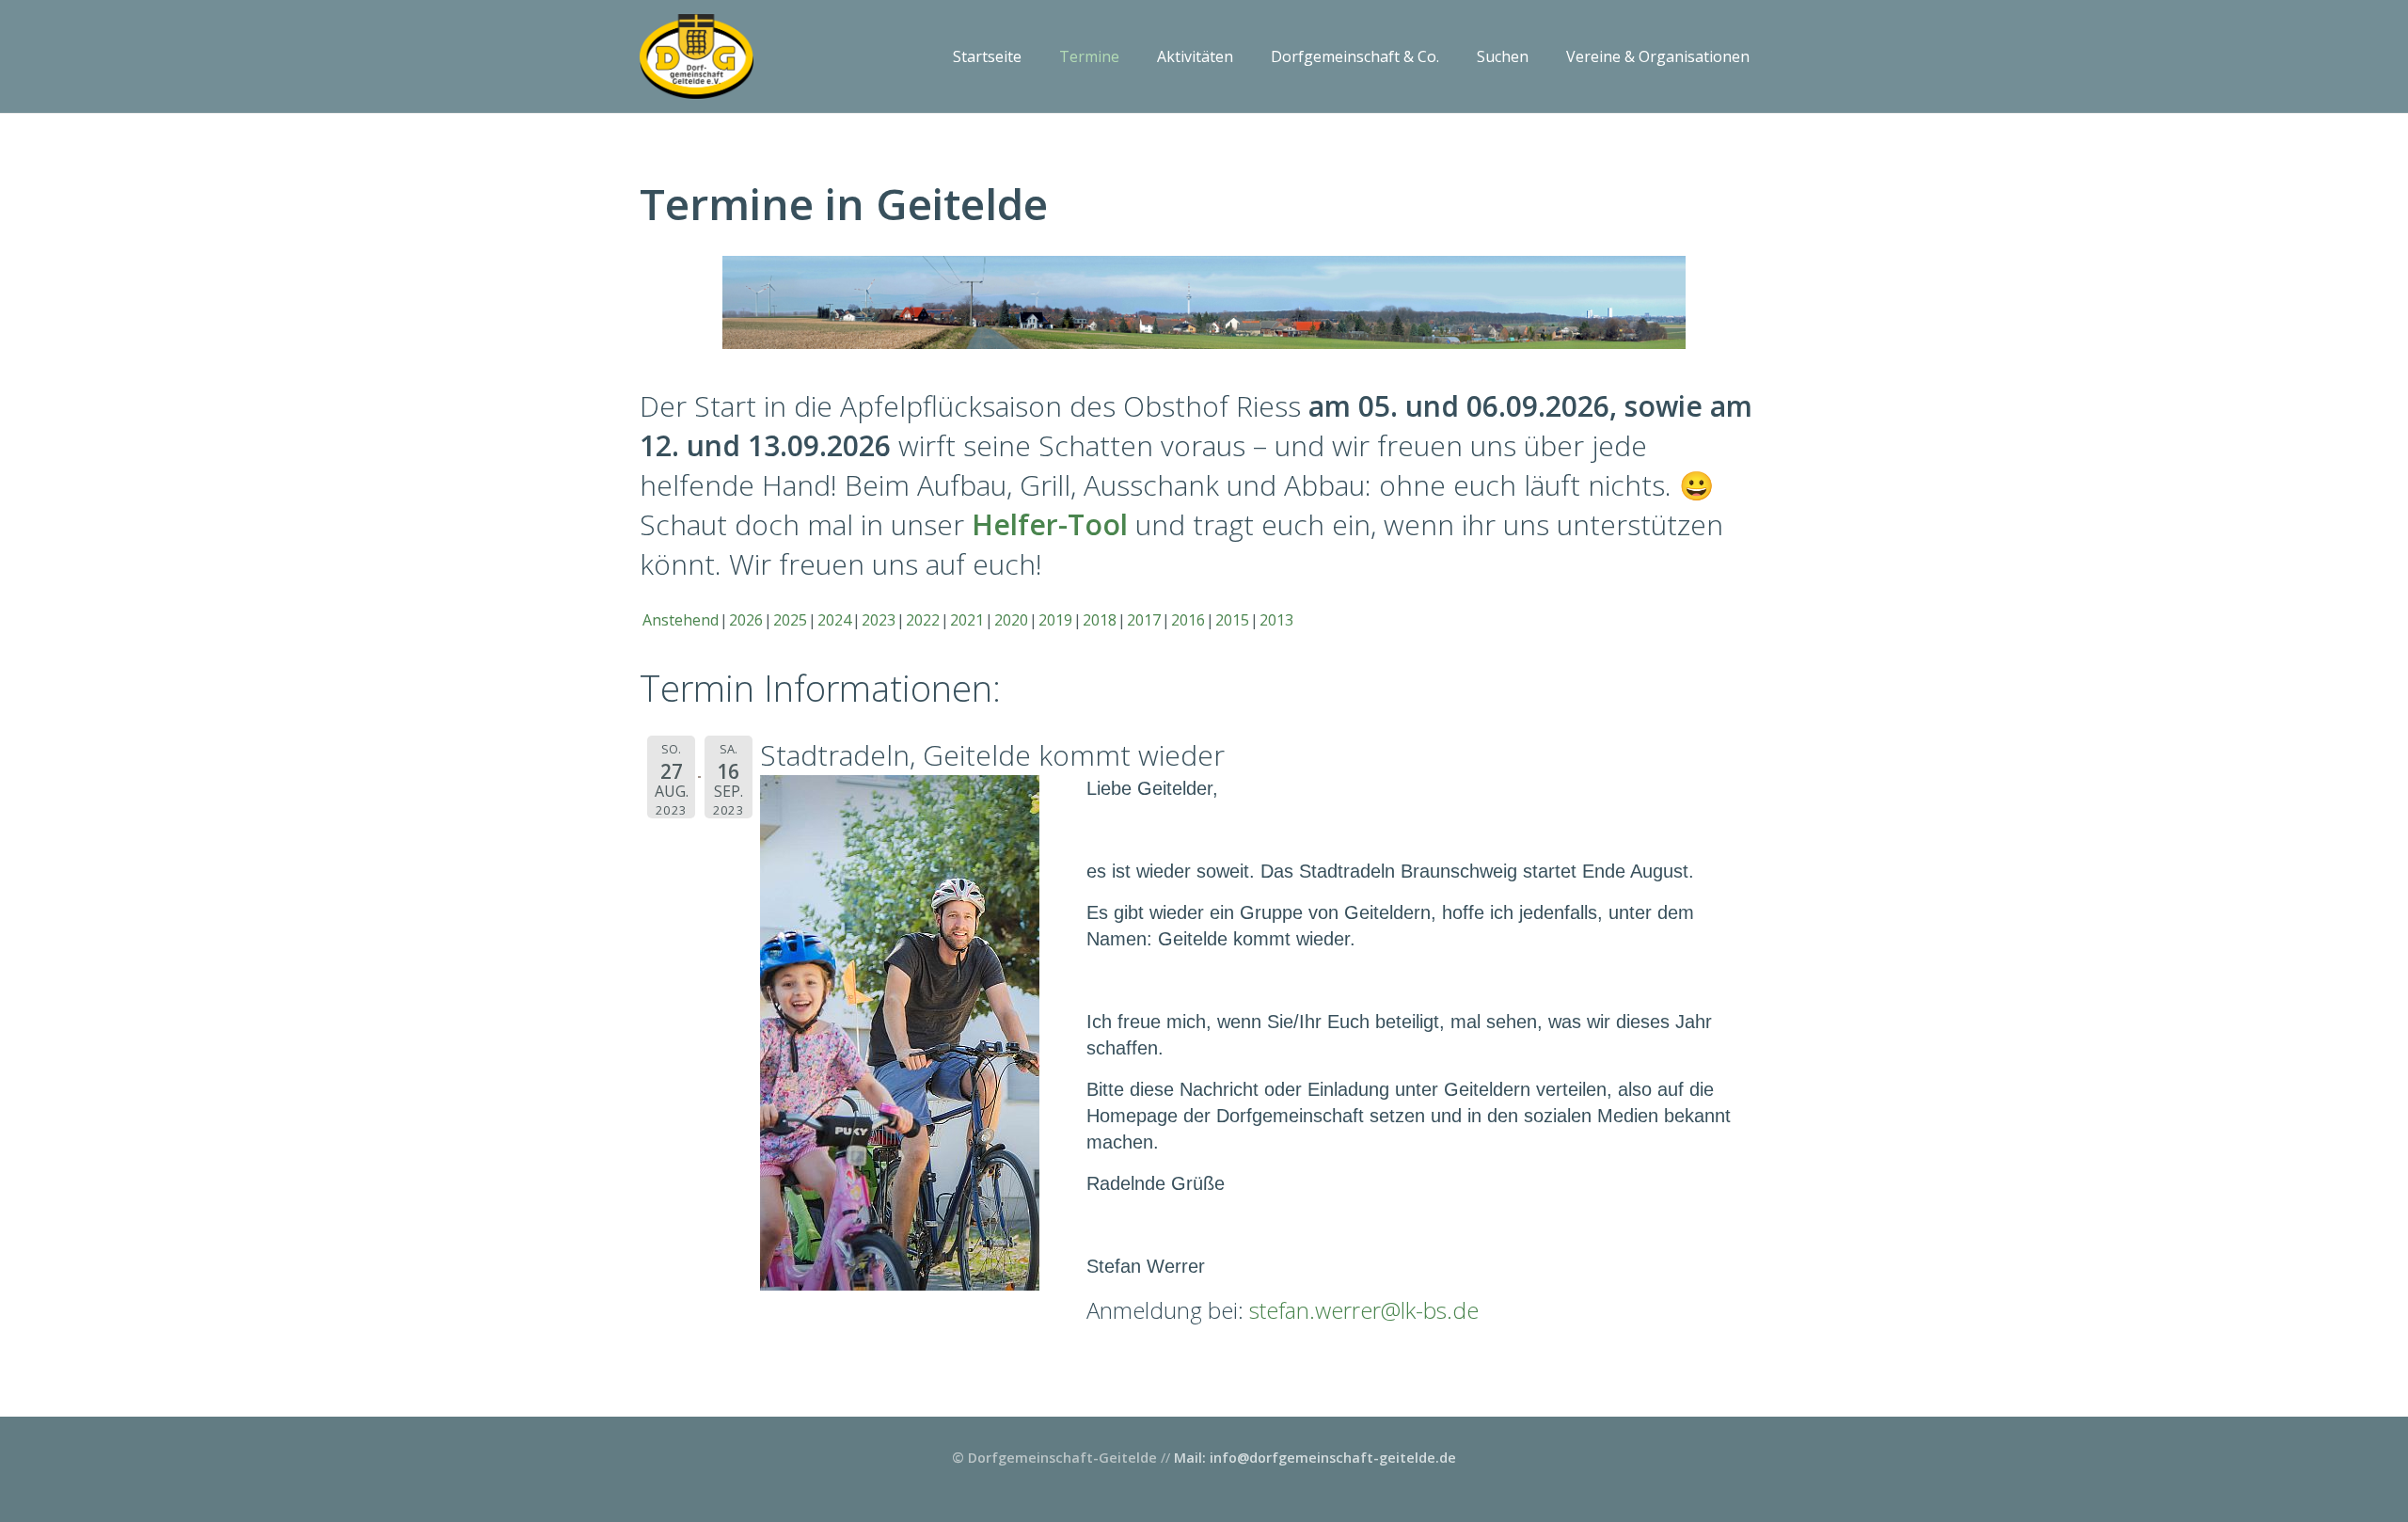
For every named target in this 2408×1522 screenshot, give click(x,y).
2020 (1011, 620)
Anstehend (681, 620)
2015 (1232, 620)
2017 (1144, 620)
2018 (1100, 620)
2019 (1055, 620)
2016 (1188, 620)
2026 (746, 620)
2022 (923, 620)
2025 (790, 620)
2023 (879, 620)
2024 (834, 620)
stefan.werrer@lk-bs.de (1364, 1310)
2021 (967, 620)
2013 (1276, 620)
